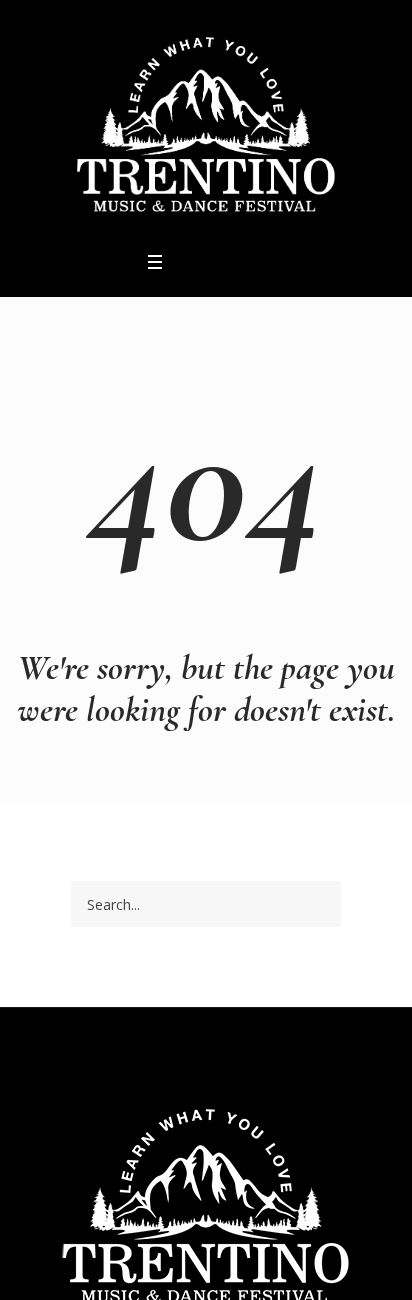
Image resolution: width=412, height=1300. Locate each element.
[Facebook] (186, 262)
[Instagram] (212, 262)
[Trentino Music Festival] (206, 123)
